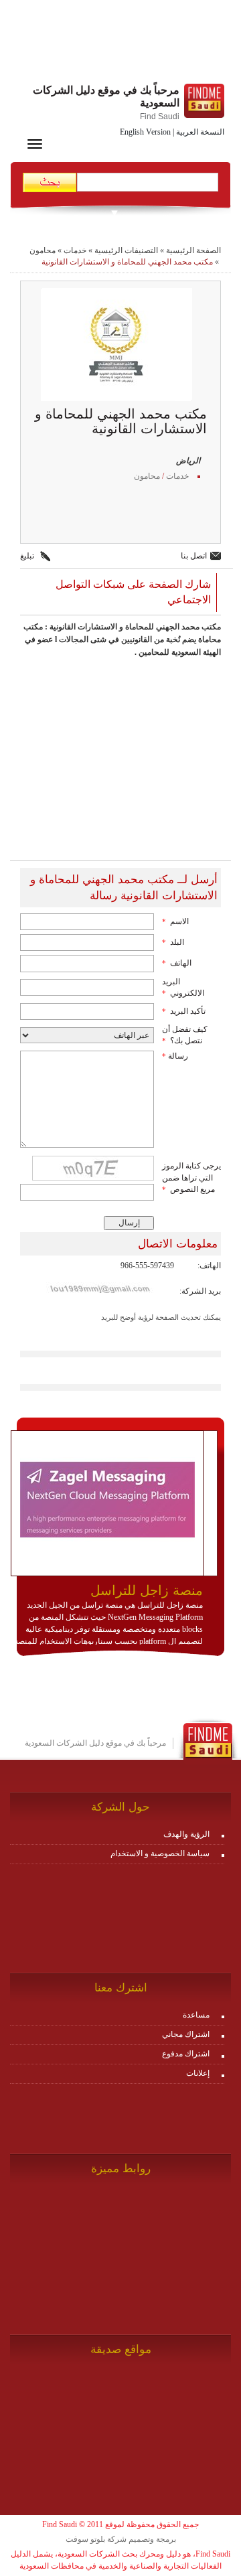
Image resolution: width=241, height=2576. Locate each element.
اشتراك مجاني (186, 2034)
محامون (43, 250)
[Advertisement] (120, 44)
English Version (145, 132)
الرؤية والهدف (186, 1834)
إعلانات (198, 2073)
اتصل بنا (194, 556)
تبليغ (27, 556)
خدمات (75, 250)
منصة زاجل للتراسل (147, 1590)
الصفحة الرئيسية (193, 250)
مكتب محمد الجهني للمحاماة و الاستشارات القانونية (127, 262)
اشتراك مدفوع (186, 2054)
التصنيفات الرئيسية (126, 250)
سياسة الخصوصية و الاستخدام (160, 1853)
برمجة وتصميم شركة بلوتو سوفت (121, 2539)
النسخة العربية (200, 132)
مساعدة (196, 2015)
